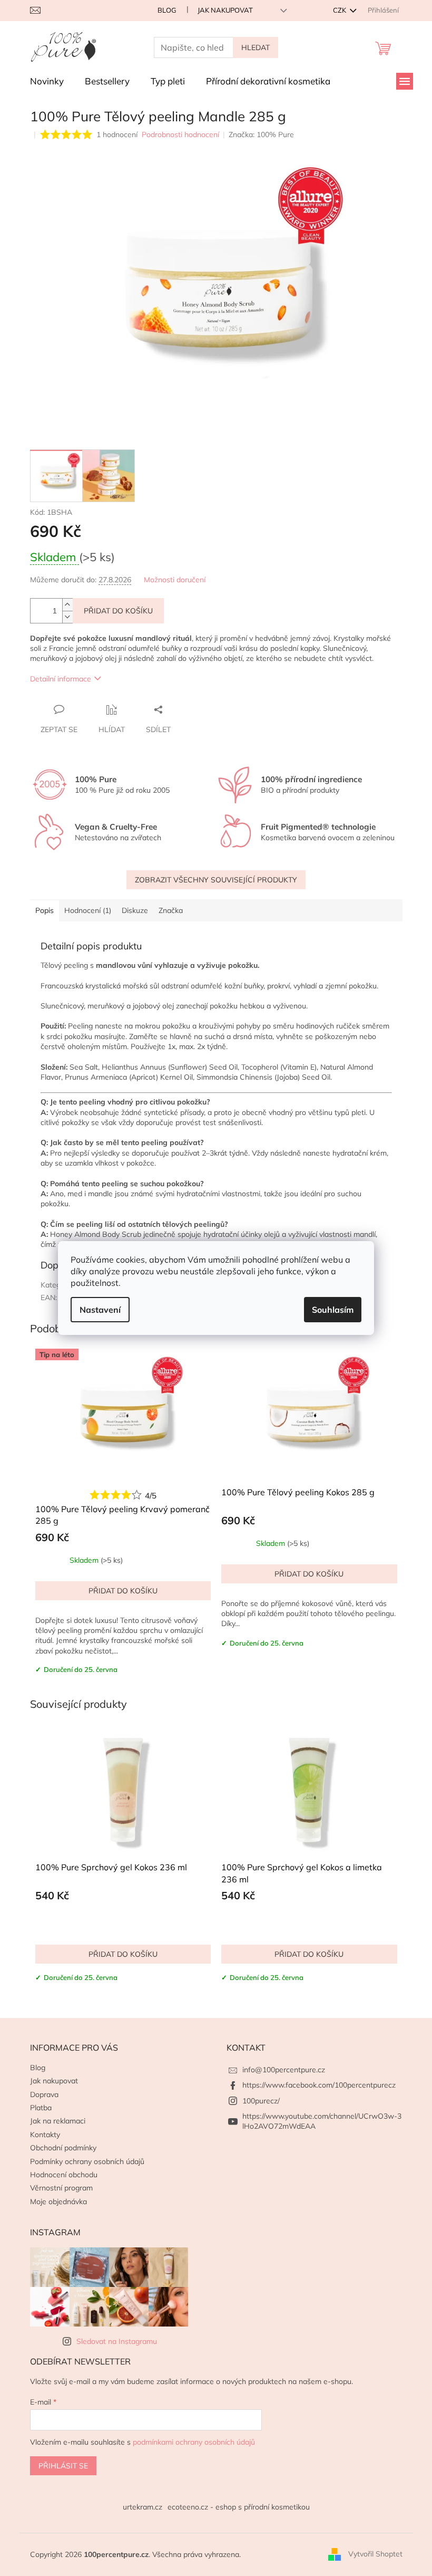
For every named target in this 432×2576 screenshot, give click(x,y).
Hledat (256, 47)
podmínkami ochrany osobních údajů (194, 2442)
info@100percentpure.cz (284, 2070)
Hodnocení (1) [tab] (88, 910)
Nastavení (100, 1310)
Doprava (44, 2094)
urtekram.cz (143, 2507)
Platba (41, 2108)
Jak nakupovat (225, 10)
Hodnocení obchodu (64, 2175)
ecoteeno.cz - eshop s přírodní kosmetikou (239, 2507)
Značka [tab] (171, 910)
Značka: (261, 134)
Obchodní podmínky (63, 2148)
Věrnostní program (61, 2188)
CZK (340, 10)
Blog (167, 10)
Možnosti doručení (175, 580)
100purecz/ (261, 2101)
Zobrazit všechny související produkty (216, 880)
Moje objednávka (58, 2202)
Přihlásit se (63, 2466)
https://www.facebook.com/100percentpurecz (319, 2085)
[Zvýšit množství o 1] (67, 605)
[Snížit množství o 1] (67, 617)
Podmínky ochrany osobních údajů (87, 2161)
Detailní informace (61, 679)
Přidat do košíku (118, 611)
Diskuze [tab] (135, 910)
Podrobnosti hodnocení (180, 134)
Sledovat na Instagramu (117, 2341)
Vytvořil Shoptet (375, 2554)
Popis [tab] (45, 910)
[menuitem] (47, 81)
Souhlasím (333, 1310)
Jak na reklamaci (58, 2121)
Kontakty (45, 2135)
